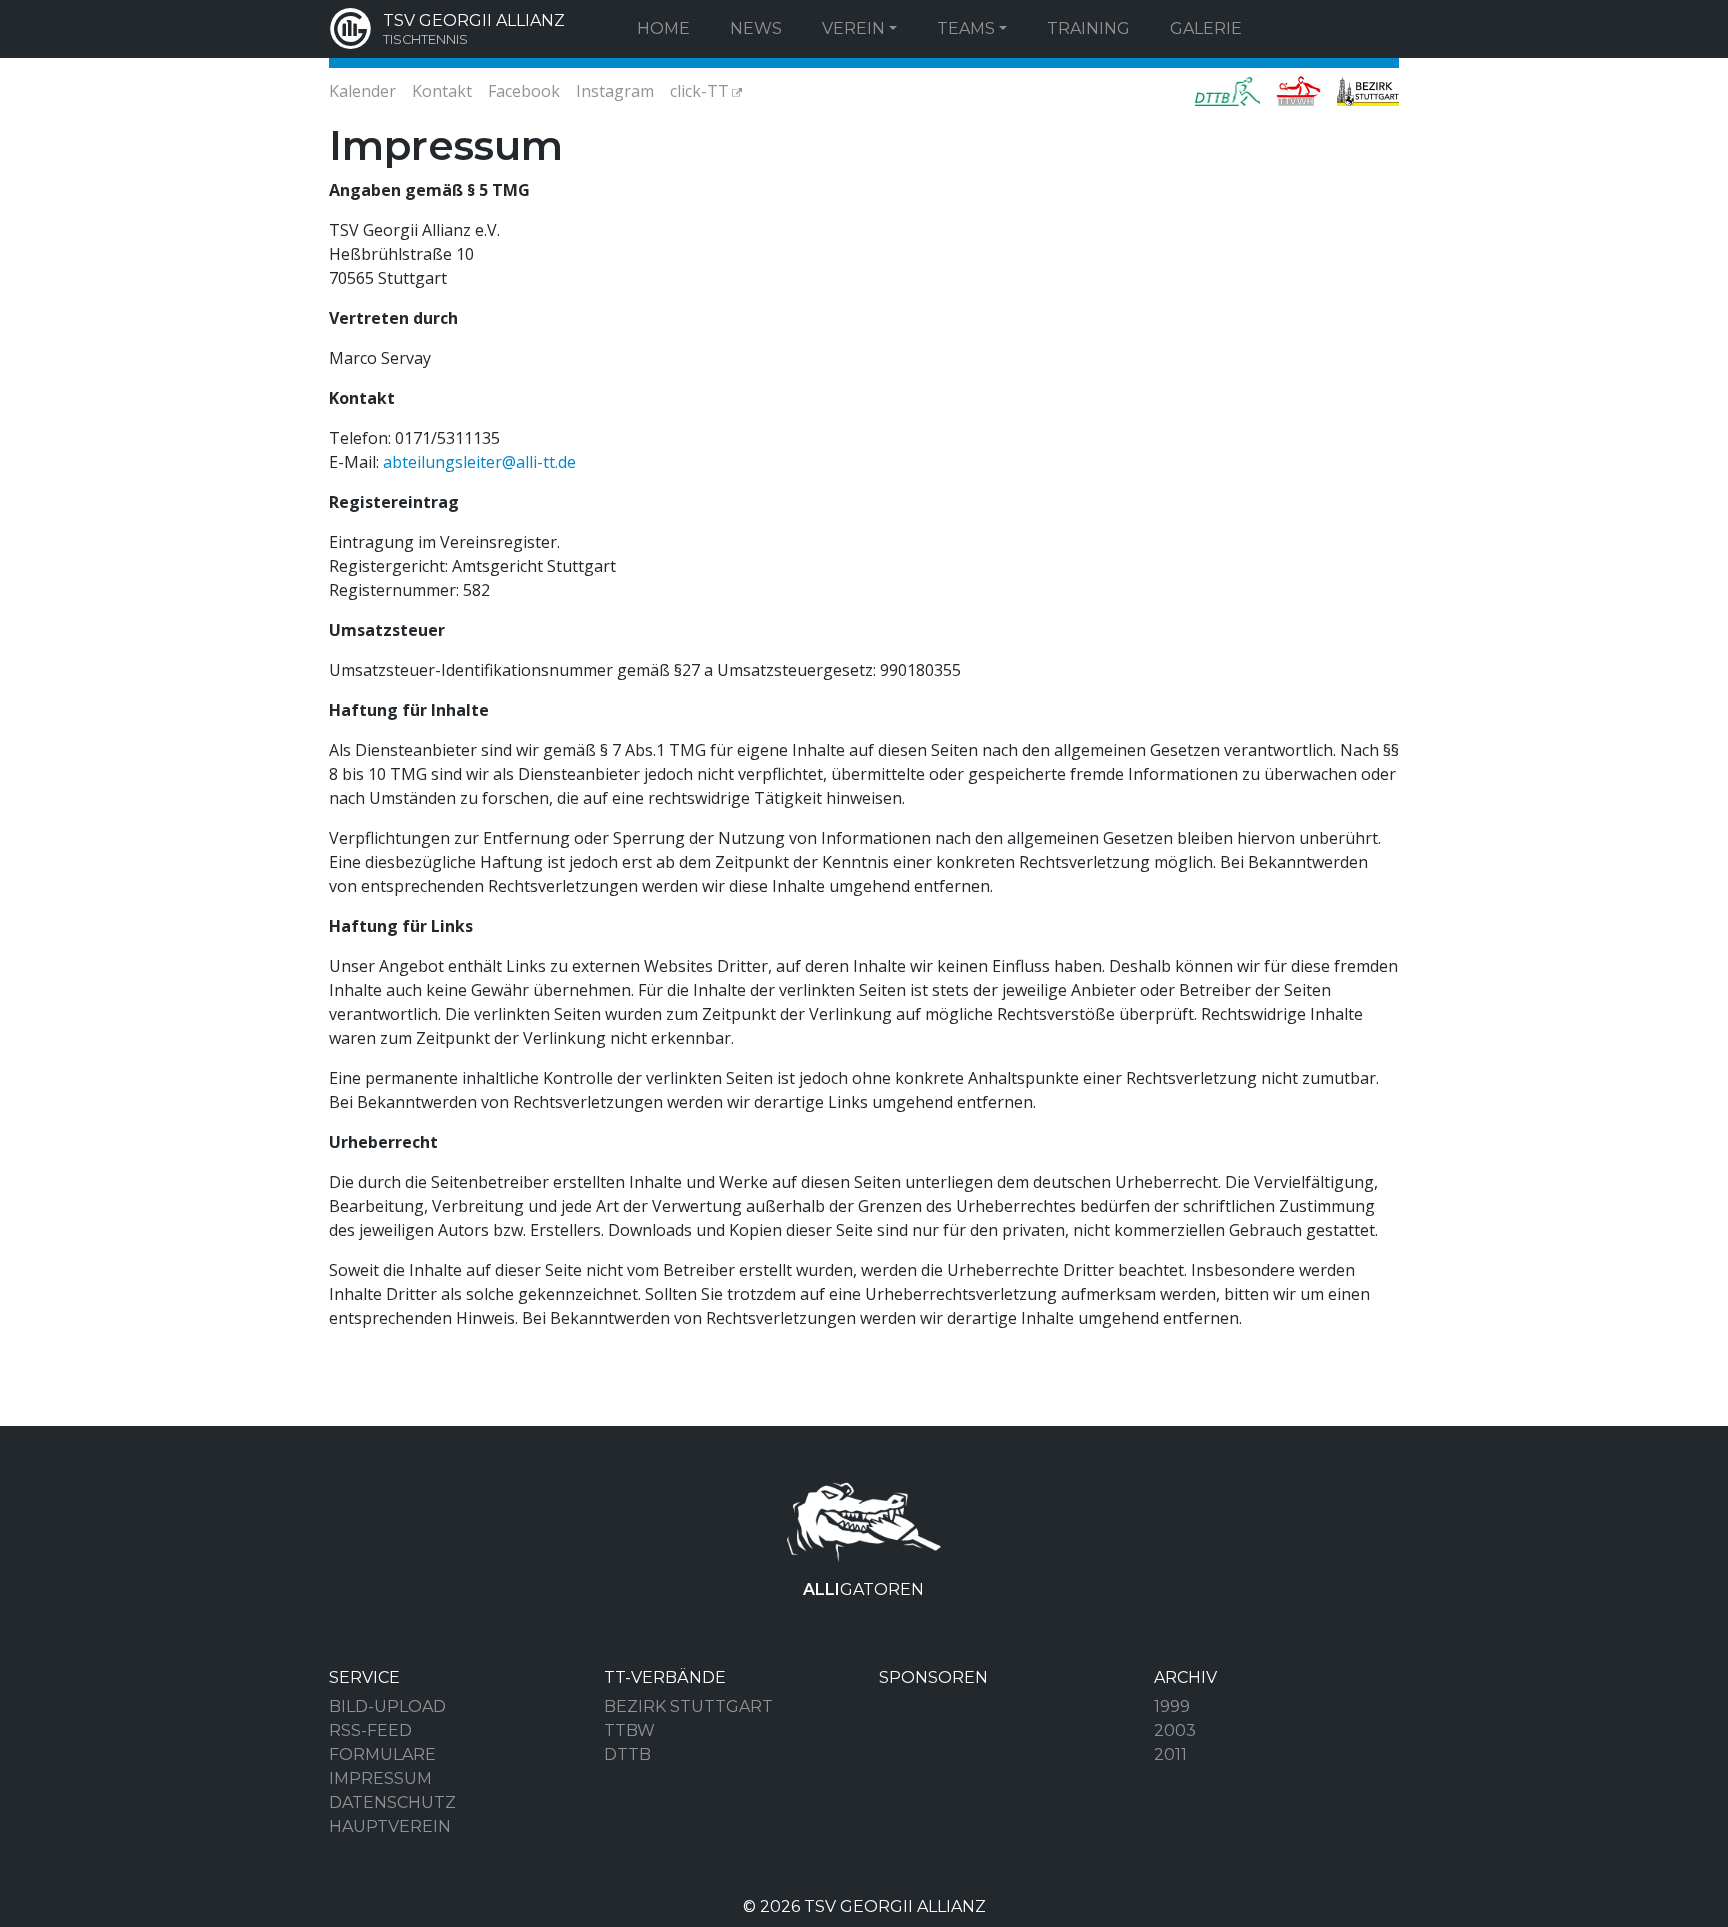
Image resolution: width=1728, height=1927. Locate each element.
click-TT (699, 91)
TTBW (629, 1730)
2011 (1170, 1754)
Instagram (615, 91)
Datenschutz (392, 1802)
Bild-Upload (387, 1706)
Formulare (382, 1754)
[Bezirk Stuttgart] (1364, 91)
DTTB (627, 1754)
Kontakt (442, 91)
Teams (966, 28)
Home (663, 28)
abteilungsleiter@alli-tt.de (479, 462)
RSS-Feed (370, 1730)
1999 (1172, 1706)
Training (1088, 28)
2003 (1175, 1730)
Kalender (362, 91)
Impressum (380, 1778)
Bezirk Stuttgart (688, 1706)
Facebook (524, 91)
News (756, 28)
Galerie (1206, 28)
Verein (853, 28)
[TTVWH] (1298, 91)
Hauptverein (390, 1826)
